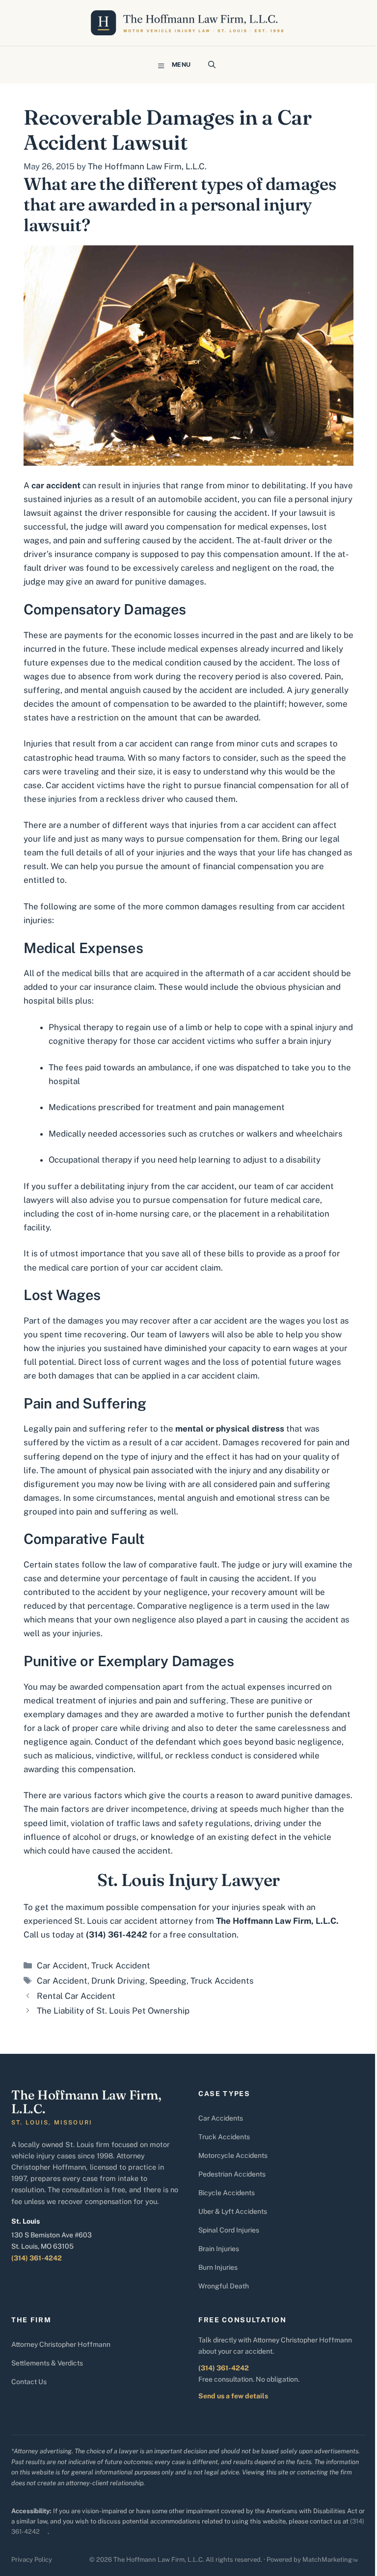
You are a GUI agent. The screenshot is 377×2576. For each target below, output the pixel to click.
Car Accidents (221, 2118)
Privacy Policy (32, 2560)
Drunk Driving (118, 1981)
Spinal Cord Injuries (229, 2230)
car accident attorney (151, 1921)
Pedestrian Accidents (232, 2174)
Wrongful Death (224, 2286)
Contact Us (29, 2382)
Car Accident (62, 1965)
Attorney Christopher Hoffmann (61, 2344)
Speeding (168, 1981)
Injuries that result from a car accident (98, 744)
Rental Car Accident (76, 1996)
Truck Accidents (222, 1981)
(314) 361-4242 (37, 2258)
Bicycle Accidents (227, 2193)
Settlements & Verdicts (47, 2363)
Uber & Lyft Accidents (233, 2211)
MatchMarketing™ (330, 2560)
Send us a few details (233, 2396)
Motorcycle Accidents (233, 2155)
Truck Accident (121, 1965)
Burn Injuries (218, 2267)
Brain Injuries (219, 2249)
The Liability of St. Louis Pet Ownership (113, 2011)
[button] (212, 65)
